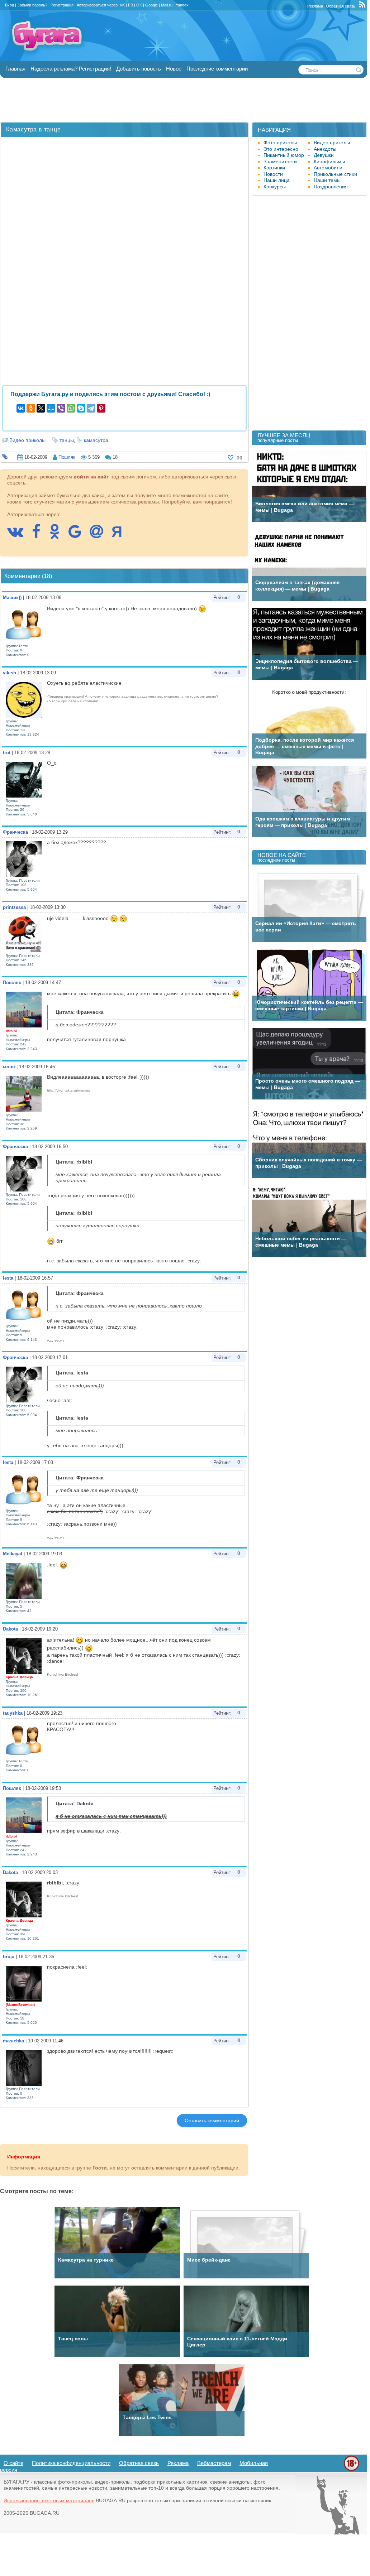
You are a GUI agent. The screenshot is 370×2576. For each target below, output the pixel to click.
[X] (41, 408)
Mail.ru (167, 5)
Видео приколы (27, 440)
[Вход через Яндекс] (120, 535)
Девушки (324, 155)
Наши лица (277, 180)
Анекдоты (325, 149)
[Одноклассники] (31, 408)
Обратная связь (341, 6)
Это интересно (281, 149)
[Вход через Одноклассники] (58, 535)
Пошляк (67, 457)
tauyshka (13, 1713)
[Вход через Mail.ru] (100, 535)
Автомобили (328, 168)
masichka (13, 2041)
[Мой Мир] (51, 408)
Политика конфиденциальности (71, 2463)
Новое (174, 69)
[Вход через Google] (79, 535)
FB (131, 5)
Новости (273, 174)
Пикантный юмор (284, 155)
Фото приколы (280, 143)
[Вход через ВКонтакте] (19, 535)
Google (151, 5)
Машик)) (12, 598)
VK (122, 5)
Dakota (10, 1629)
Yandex (182, 5)
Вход (10, 5)
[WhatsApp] (71, 408)
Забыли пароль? (32, 5)
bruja (9, 1957)
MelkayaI (13, 1554)
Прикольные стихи (335, 174)
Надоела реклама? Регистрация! (71, 69)
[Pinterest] (101, 408)
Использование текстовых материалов (49, 2500)
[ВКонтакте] (21, 408)
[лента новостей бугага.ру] (363, 6)
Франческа (15, 832)
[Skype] (81, 408)
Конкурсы (275, 187)
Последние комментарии (217, 69)
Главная (15, 69)
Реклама (315, 6)
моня (9, 1067)
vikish (10, 673)
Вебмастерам (214, 2463)
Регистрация (62, 5)
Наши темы (327, 180)
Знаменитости (280, 162)
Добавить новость (139, 69)
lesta (8, 1278)
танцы (67, 440)
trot (7, 753)
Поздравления (331, 187)
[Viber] (61, 408)
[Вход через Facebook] (40, 535)
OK (139, 5)
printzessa (14, 907)
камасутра (96, 440)
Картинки (274, 168)
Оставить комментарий (212, 2120)
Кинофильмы (329, 162)
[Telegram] (91, 408)
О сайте (13, 2463)
